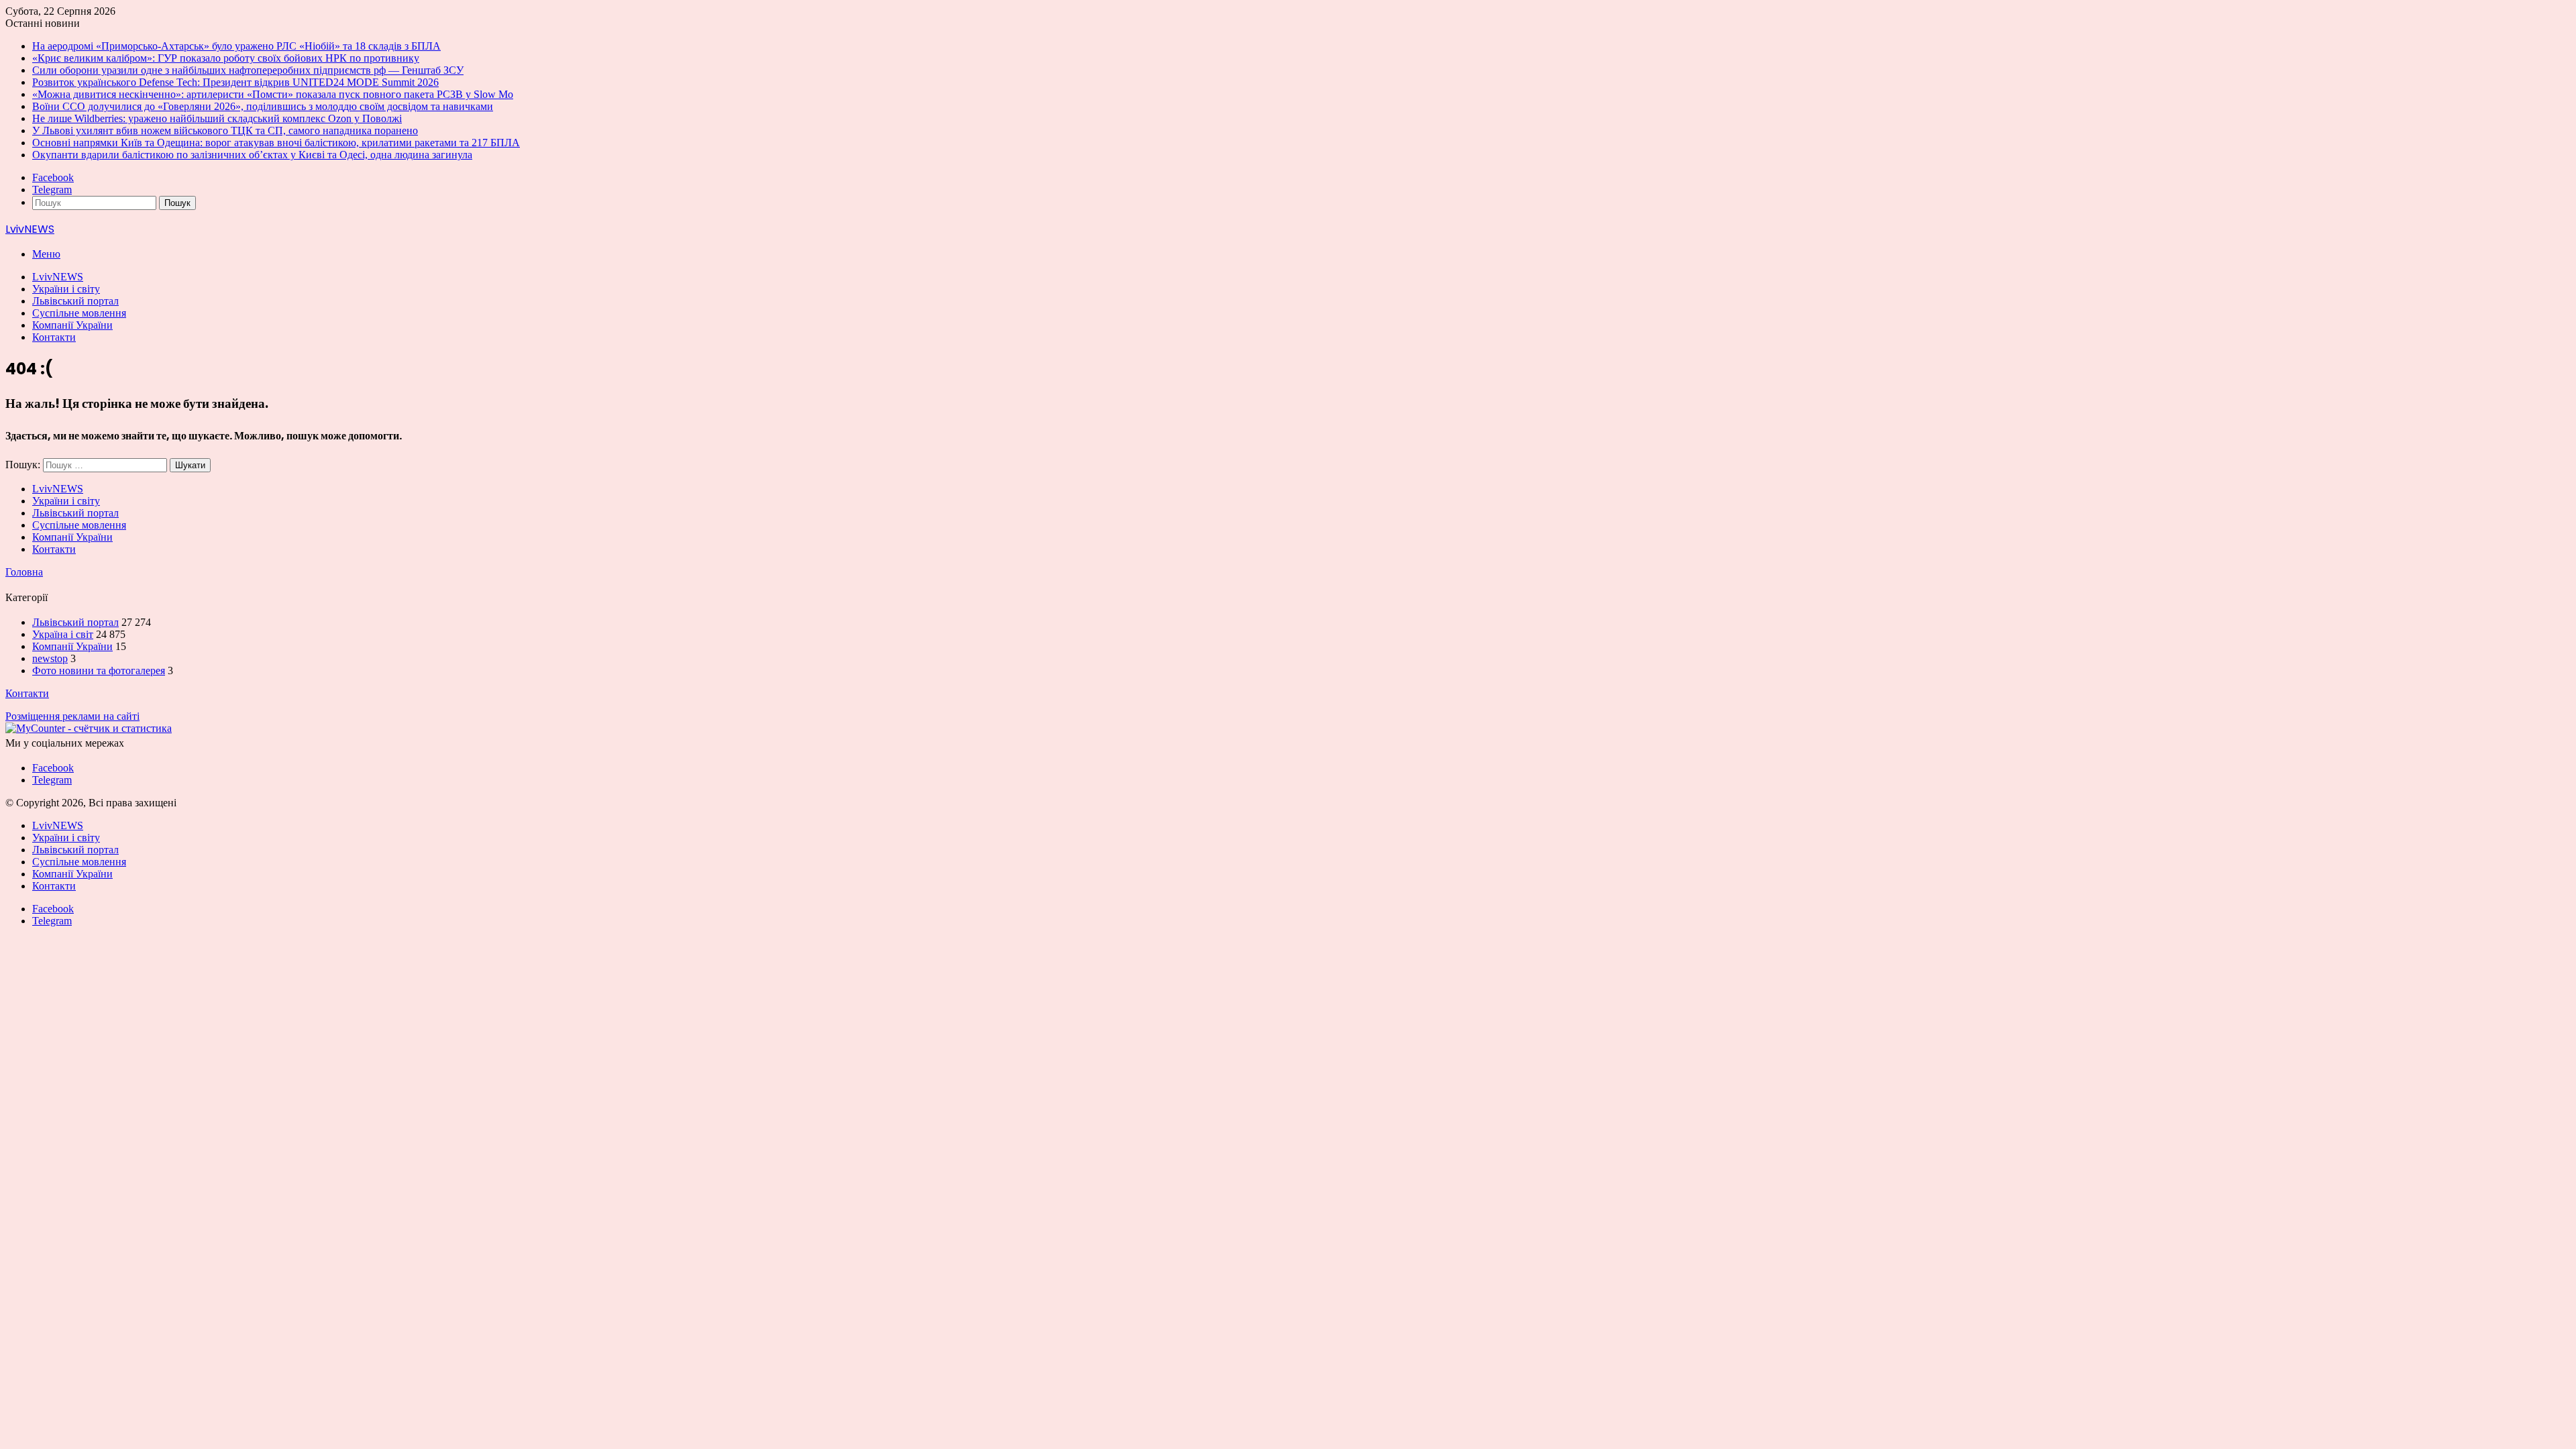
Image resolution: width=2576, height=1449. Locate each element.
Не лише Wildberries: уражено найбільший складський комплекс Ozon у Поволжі (217, 118)
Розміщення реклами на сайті (72, 716)
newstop (50, 658)
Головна (24, 572)
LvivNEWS (58, 277)
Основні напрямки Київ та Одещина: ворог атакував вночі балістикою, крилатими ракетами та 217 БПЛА (276, 143)
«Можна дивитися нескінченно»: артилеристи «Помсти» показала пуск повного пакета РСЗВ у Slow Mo (273, 94)
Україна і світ (63, 634)
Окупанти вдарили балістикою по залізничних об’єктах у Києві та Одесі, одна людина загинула (252, 155)
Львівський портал (75, 301)
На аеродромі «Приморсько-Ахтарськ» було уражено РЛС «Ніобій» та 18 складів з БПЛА (236, 46)
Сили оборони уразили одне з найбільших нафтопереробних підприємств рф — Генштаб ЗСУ (248, 70)
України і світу (66, 289)
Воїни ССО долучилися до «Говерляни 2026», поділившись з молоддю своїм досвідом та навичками (263, 106)
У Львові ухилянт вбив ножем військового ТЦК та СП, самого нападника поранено (225, 130)
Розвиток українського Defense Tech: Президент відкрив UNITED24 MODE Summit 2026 (235, 82)
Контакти (54, 337)
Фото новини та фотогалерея (99, 670)
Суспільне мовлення (79, 313)
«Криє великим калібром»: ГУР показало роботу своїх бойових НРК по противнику (226, 58)
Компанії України (72, 325)
